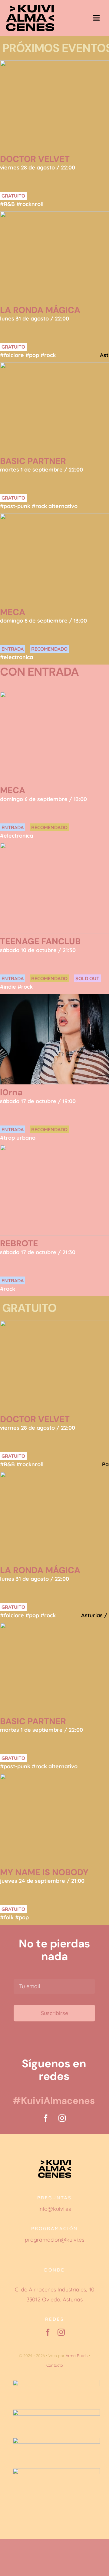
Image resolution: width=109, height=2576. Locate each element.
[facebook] (46, 2118)
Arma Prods (77, 2355)
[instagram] (62, 2118)
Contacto (55, 2365)
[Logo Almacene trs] (30, 7)
